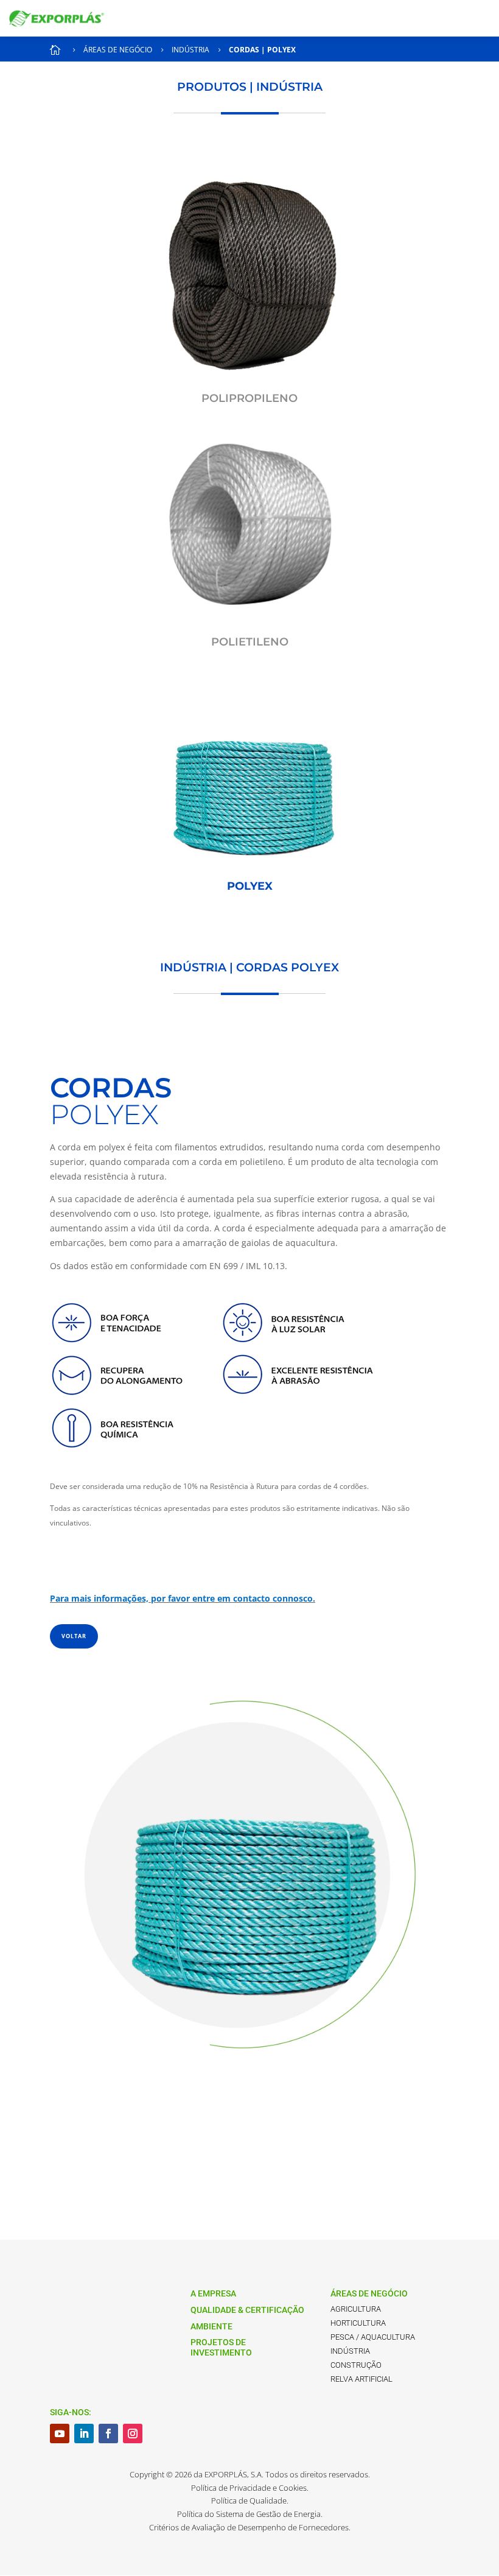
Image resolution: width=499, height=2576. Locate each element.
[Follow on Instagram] (133, 2433)
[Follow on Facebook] (108, 2433)
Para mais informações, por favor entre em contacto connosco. (183, 1598)
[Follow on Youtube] (60, 2433)
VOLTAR (74, 1636)
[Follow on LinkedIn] (84, 2433)
